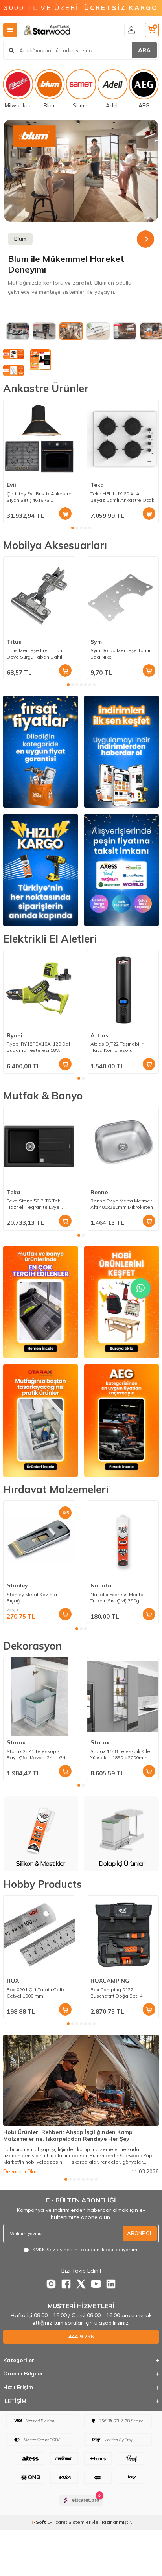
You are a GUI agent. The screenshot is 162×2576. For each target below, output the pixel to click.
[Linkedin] (111, 2284)
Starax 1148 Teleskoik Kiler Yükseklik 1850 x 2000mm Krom (121, 1755)
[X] (81, 2284)
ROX (13, 1981)
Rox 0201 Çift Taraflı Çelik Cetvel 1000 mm (36, 1993)
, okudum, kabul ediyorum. (86, 2249)
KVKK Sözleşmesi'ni (56, 2249)
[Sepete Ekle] (65, 514)
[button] (73, 528)
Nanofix (101, 1585)
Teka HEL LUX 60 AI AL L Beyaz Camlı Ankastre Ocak (122, 497)
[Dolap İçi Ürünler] (41, 1834)
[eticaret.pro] (81, 2507)
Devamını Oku (20, 2171)
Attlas (99, 1035)
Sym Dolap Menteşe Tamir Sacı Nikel (121, 653)
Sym (96, 642)
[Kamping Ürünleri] (122, 1834)
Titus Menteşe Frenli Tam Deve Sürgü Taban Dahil (35, 653)
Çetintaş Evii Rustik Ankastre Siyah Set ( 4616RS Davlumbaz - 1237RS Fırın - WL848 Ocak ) (39, 497)
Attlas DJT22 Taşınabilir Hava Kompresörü (117, 1047)
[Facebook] (66, 2284)
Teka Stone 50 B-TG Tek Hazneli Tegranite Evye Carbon (33, 1204)
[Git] (145, 239)
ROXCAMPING (110, 1981)
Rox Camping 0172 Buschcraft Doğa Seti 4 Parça (116, 1993)
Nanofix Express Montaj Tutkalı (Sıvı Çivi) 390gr (118, 1597)
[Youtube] (96, 2284)
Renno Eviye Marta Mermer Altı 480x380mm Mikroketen (122, 1204)
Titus (14, 642)
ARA (144, 50)
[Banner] (81, 171)
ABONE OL (140, 2233)
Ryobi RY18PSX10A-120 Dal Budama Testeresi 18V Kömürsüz (38, 1047)
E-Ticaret (57, 2522)
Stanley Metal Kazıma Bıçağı (32, 1597)
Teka (97, 485)
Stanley (17, 1585)
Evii (11, 485)
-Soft (39, 2522)
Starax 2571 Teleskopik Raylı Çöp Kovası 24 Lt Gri (36, 1754)
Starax (16, 1742)
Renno (99, 1192)
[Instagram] (51, 2284)
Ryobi (15, 1035)
